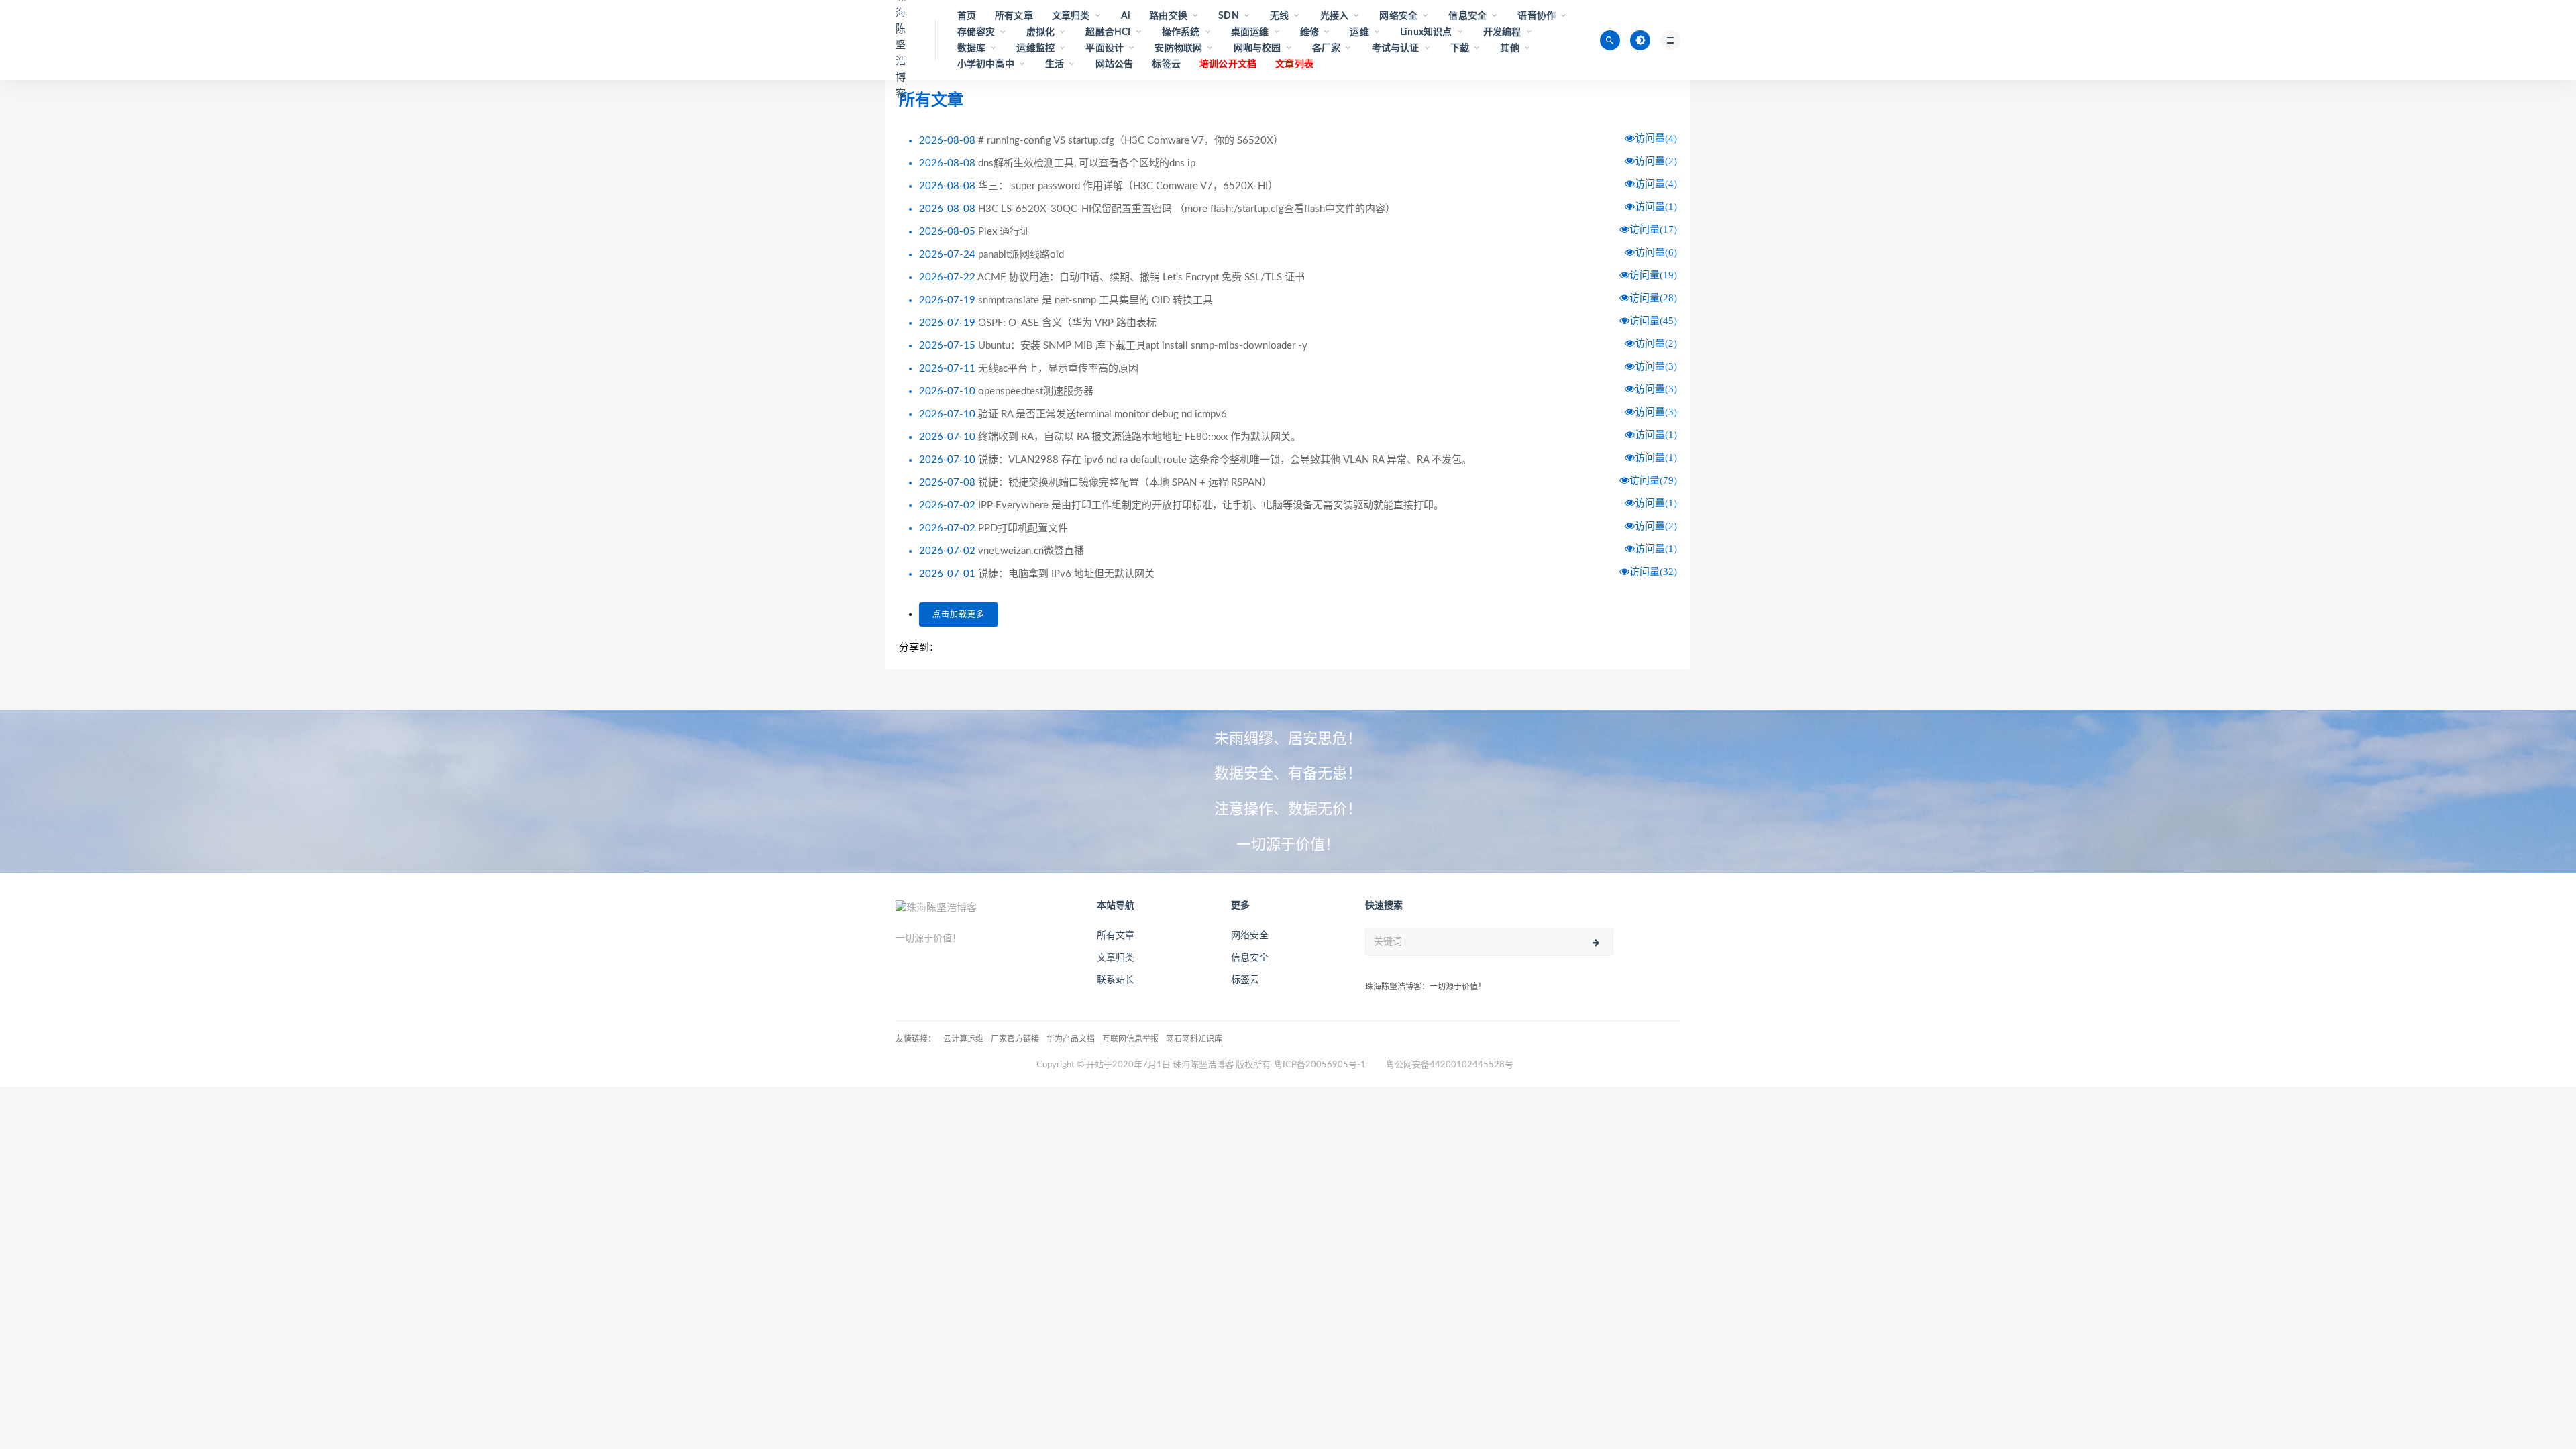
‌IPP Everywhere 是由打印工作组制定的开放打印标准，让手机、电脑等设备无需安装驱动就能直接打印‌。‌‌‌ (1211, 505)
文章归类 (1071, 16)
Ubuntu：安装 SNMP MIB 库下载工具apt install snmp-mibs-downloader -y (1143, 346)
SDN (1229, 16)
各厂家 (1327, 48)
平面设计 (1105, 48)
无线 (1279, 16)
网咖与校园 (1257, 48)
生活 (1055, 64)
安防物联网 (1178, 48)
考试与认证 (1396, 48)
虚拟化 (1041, 32)
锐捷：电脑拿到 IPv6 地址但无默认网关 (1066, 574)
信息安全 (1467, 16)
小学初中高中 (986, 64)
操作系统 (1181, 32)
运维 (1359, 32)
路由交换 (1168, 16)
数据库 (972, 48)
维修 (1309, 32)
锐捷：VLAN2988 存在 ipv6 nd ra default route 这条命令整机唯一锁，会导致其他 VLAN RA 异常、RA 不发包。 (1225, 460)
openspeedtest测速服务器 (1036, 391)
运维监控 (1035, 48)
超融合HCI (1108, 32)
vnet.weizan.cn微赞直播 (1031, 551)
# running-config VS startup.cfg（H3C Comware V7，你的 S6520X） (1131, 141)
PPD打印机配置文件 (1023, 528)
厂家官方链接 (1015, 1039)
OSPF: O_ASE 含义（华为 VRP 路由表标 (1067, 323)
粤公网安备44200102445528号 (1450, 1065)
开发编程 (1502, 32)
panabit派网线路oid (1021, 255)
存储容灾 (976, 32)
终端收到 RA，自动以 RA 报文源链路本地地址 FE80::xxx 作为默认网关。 (1139, 437)
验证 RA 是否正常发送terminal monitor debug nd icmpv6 (1103, 414)
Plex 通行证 (1004, 232)
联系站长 (1116, 980)
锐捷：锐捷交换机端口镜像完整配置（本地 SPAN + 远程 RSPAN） (1125, 483)
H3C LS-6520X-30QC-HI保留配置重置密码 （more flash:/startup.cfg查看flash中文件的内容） (1187, 209)
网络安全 (1398, 16)
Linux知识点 (1426, 32)
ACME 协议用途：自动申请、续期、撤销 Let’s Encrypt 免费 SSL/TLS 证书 (1141, 277)
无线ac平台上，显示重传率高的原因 (1058, 369)
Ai (1126, 16)
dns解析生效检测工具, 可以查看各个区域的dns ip (1087, 163)
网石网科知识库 (1194, 1039)
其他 (1509, 48)
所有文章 (1014, 16)
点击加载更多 (959, 614)
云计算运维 (963, 1039)
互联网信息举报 (1130, 1039)
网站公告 (1115, 64)
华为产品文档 (1071, 1039)
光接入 (1335, 16)
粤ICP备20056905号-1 (1320, 1065)
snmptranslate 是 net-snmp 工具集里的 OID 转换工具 (1095, 300)
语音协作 (1537, 16)
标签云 (1166, 64)
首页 (967, 16)
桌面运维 (1250, 32)
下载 (1460, 48)
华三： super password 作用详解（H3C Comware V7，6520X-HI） (1128, 186)
